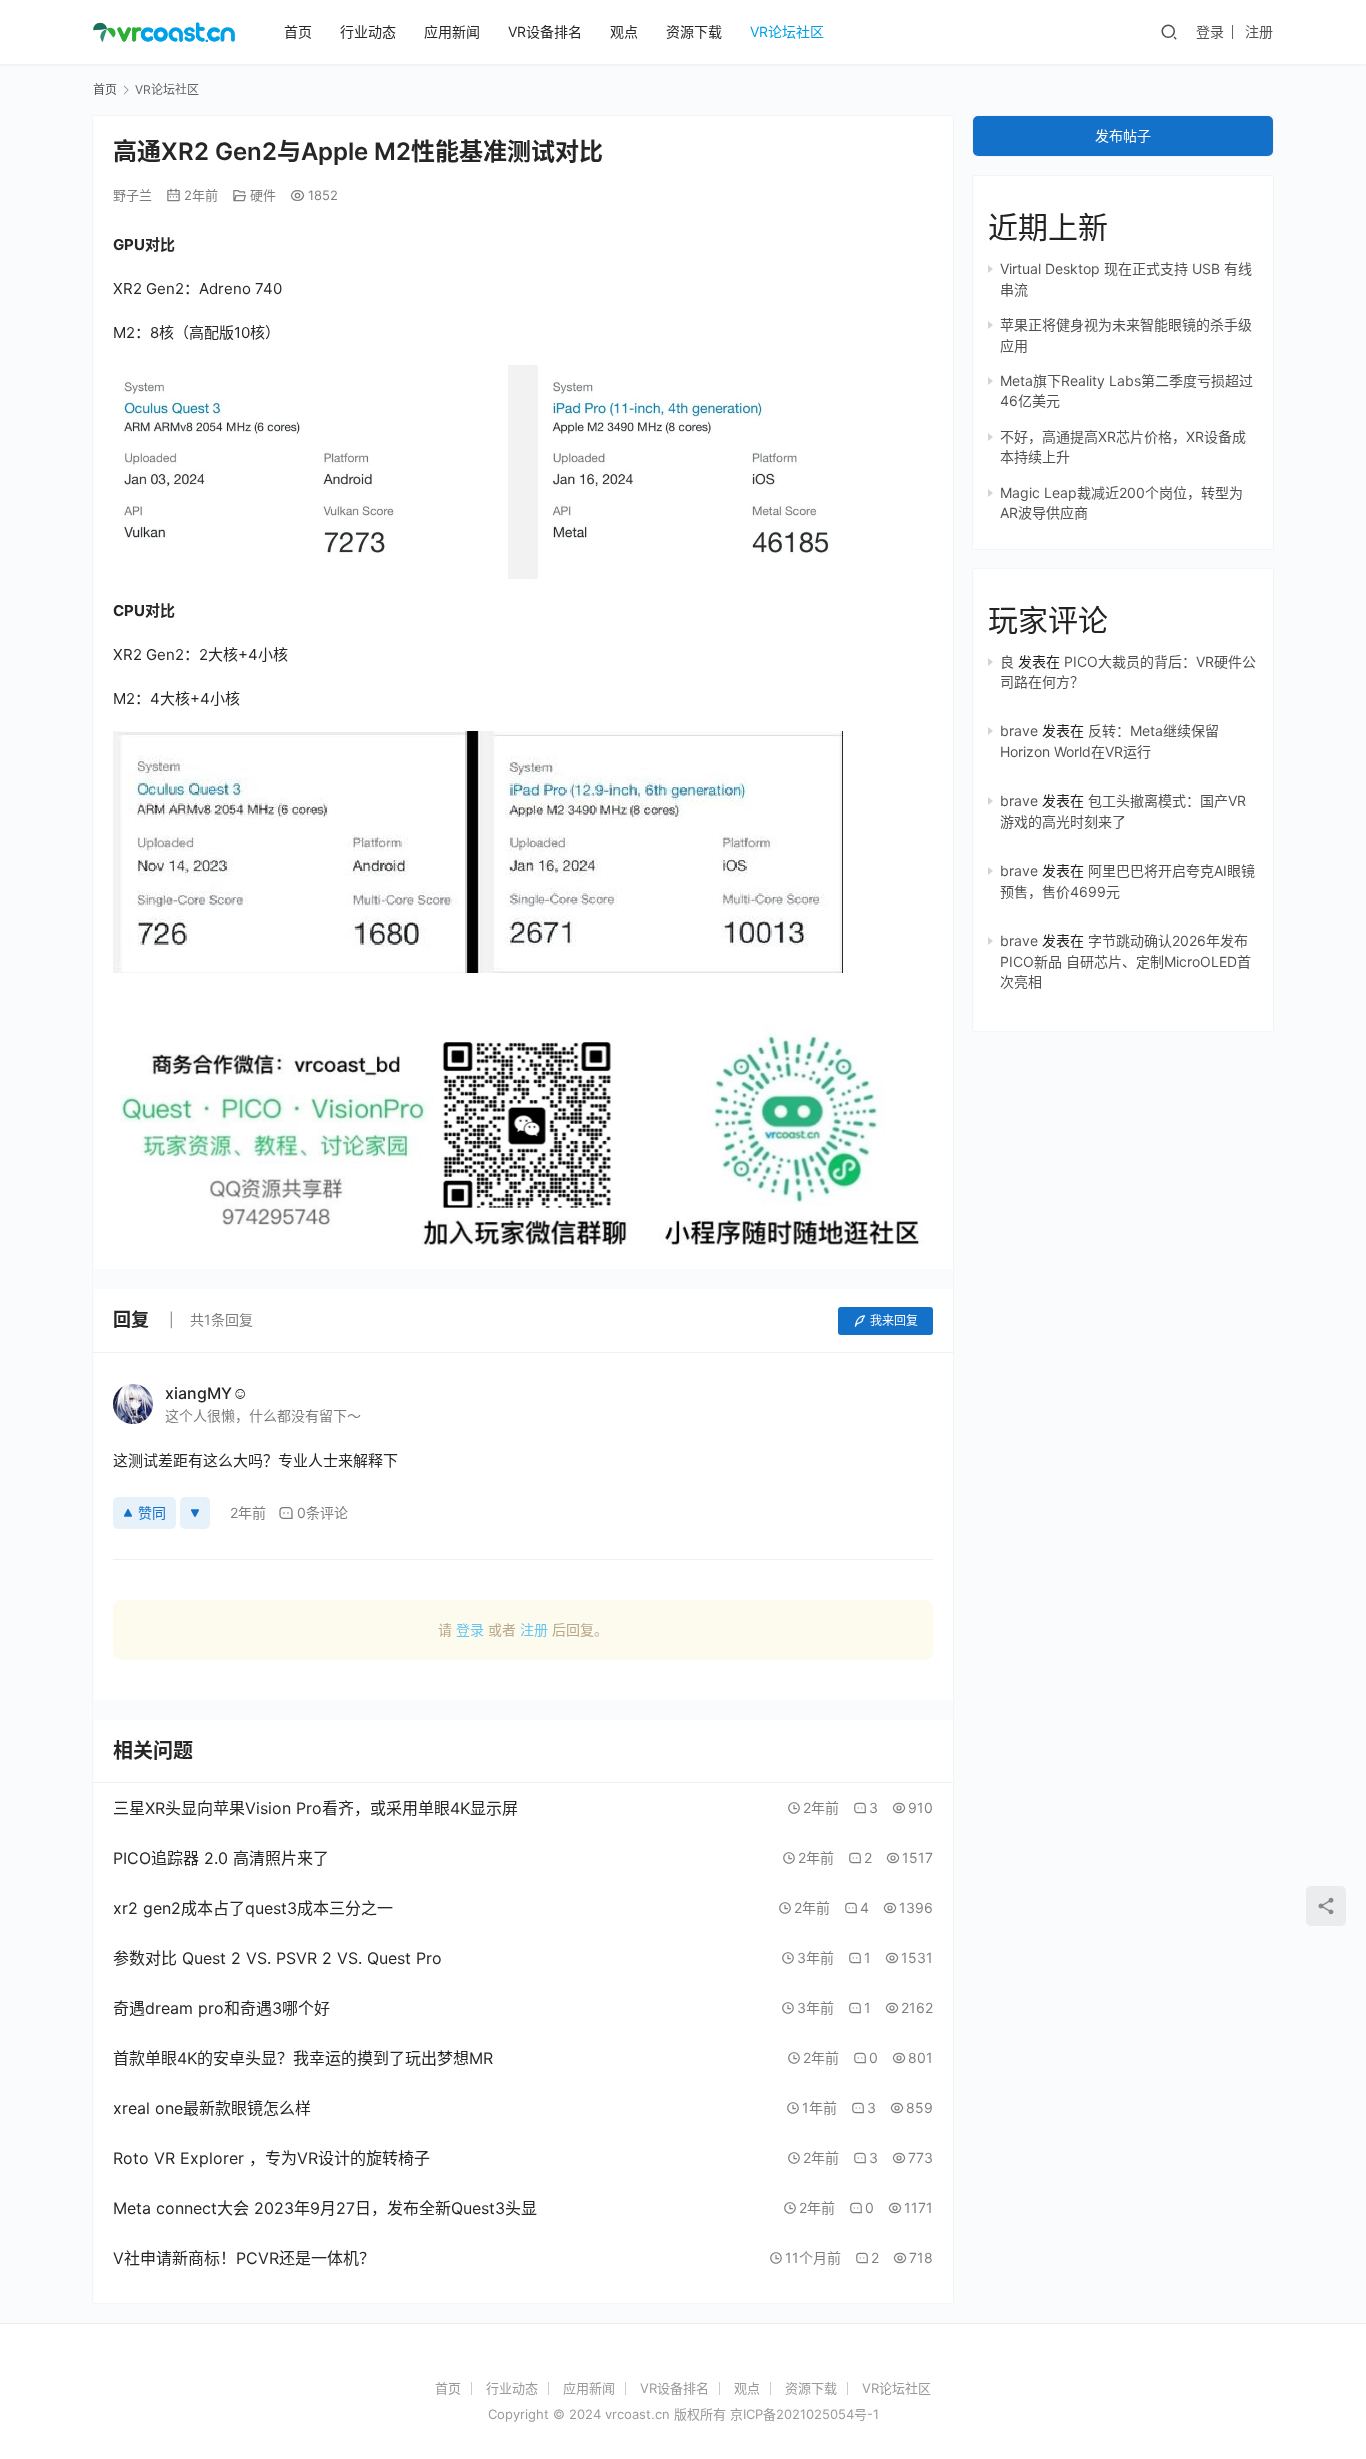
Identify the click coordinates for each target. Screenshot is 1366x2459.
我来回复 (894, 1320)
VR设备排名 (545, 31)
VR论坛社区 (787, 31)
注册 (1259, 31)
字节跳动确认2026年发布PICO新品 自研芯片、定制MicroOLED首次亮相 (1125, 961)
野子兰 (132, 195)
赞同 (152, 1512)
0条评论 (322, 1512)
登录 (1210, 31)
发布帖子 (1123, 135)
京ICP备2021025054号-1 (804, 2414)
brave (1019, 730)
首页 (298, 31)
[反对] (195, 1513)
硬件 (263, 195)
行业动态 (368, 31)
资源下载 (694, 31)
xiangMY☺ (206, 1393)
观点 (624, 31)
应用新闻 (452, 31)
